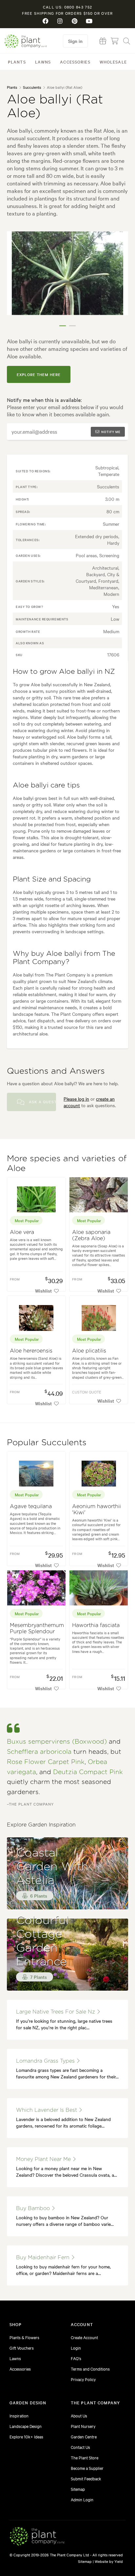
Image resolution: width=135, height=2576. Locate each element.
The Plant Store (85, 2457)
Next (118, 281)
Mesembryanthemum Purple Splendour (37, 1629)
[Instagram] (60, 21)
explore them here (39, 374)
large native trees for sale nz (56, 2012)
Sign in (75, 41)
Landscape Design (26, 2426)
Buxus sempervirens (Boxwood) (57, 1742)
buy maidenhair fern (44, 2258)
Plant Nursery (83, 2426)
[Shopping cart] (115, 41)
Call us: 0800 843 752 (67, 7)
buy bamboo (34, 2208)
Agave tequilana (31, 1506)
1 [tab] (63, 326)
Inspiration (19, 2415)
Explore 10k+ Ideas (26, 2436)
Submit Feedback (86, 2478)
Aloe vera (22, 1232)
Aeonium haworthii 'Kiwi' (96, 1510)
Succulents (32, 87)
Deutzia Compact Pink (88, 1772)
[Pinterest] (75, 21)
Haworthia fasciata (96, 1625)
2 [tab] (72, 326)
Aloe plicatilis (89, 1351)
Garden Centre (84, 2436)
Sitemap (78, 2489)
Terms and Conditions (90, 2369)
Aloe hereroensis (31, 1351)
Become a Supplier (87, 2468)
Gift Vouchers (22, 2348)
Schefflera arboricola (39, 1752)
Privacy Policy (83, 2379)
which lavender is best (47, 2110)
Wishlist (43, 1291)
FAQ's (76, 2358)
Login (76, 2348)
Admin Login (82, 2499)
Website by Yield (109, 2561)
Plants (17, 62)
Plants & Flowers (24, 2337)
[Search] (127, 41)
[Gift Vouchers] (103, 41)
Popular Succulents (47, 1443)
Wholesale (113, 62)
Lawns (43, 62)
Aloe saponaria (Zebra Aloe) (91, 1235)
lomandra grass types (46, 2061)
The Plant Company (26, 41)
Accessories (75, 62)
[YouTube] (89, 21)
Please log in (76, 1099)
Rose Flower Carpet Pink (46, 1762)
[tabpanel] (68, 273)
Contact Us (80, 2447)
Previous (17, 281)
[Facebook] (46, 21)
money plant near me (44, 2159)
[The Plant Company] (37, 2537)
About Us (79, 2415)
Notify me (111, 432)
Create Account (84, 2337)
